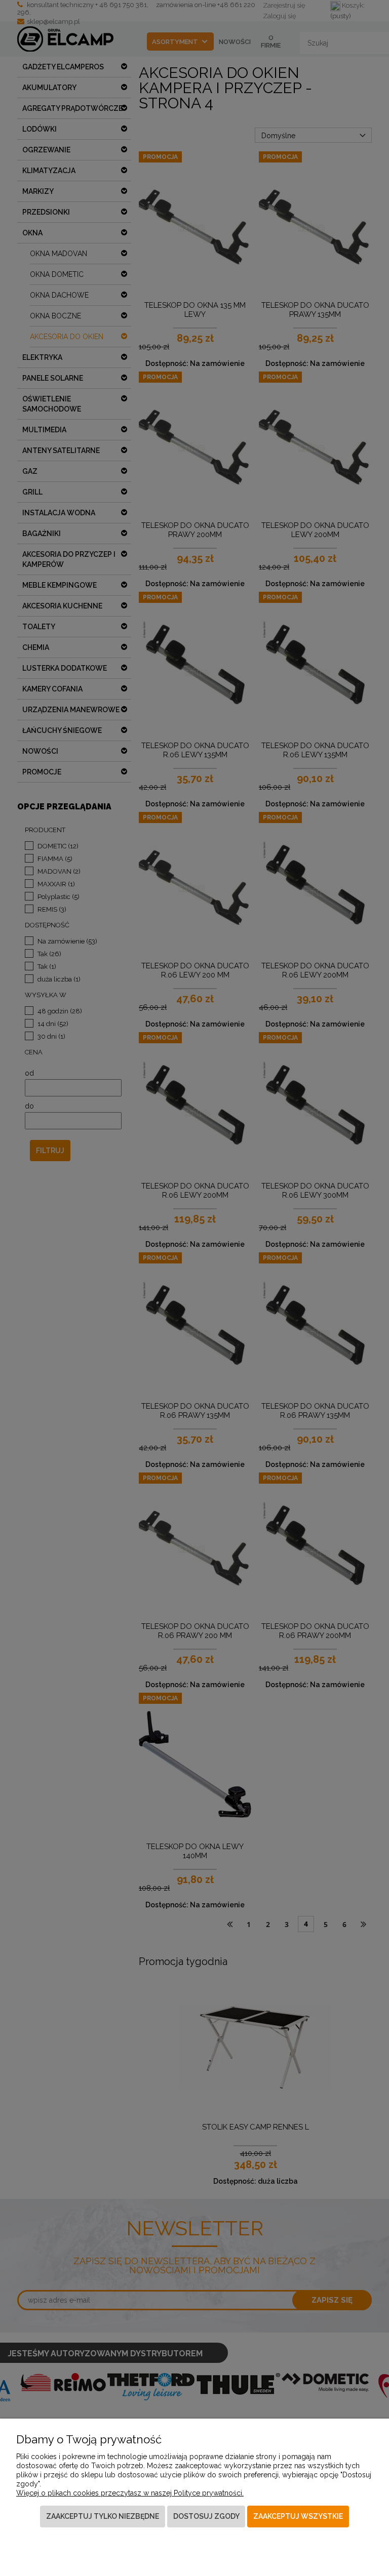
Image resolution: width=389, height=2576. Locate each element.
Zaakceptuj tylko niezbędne (103, 2516)
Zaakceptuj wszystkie (298, 2516)
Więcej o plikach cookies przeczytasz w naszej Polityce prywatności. (130, 2493)
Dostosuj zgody (206, 2516)
